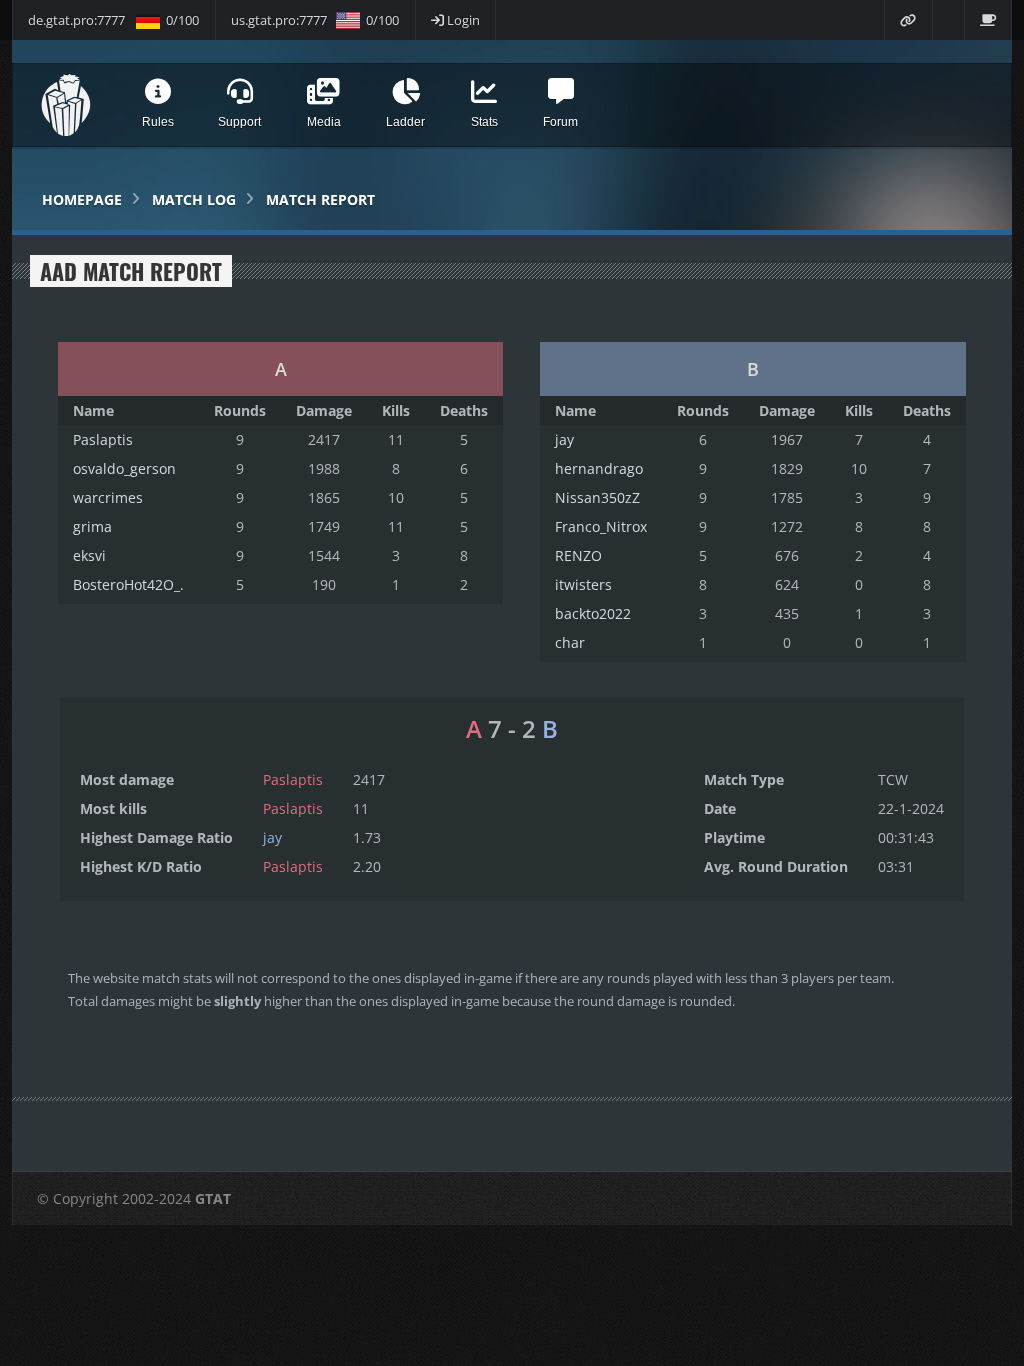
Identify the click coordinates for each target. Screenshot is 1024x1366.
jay (564, 439)
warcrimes (108, 497)
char (570, 642)
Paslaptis (103, 439)
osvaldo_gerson (124, 468)
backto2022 (593, 613)
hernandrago (599, 468)
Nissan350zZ (597, 497)
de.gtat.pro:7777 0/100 (113, 20)
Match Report (320, 199)
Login (462, 20)
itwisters (583, 584)
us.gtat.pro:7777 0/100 (315, 20)
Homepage (82, 199)
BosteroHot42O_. (128, 584)
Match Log (194, 199)
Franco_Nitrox (601, 526)
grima (92, 526)
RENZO (578, 555)
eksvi (89, 555)
